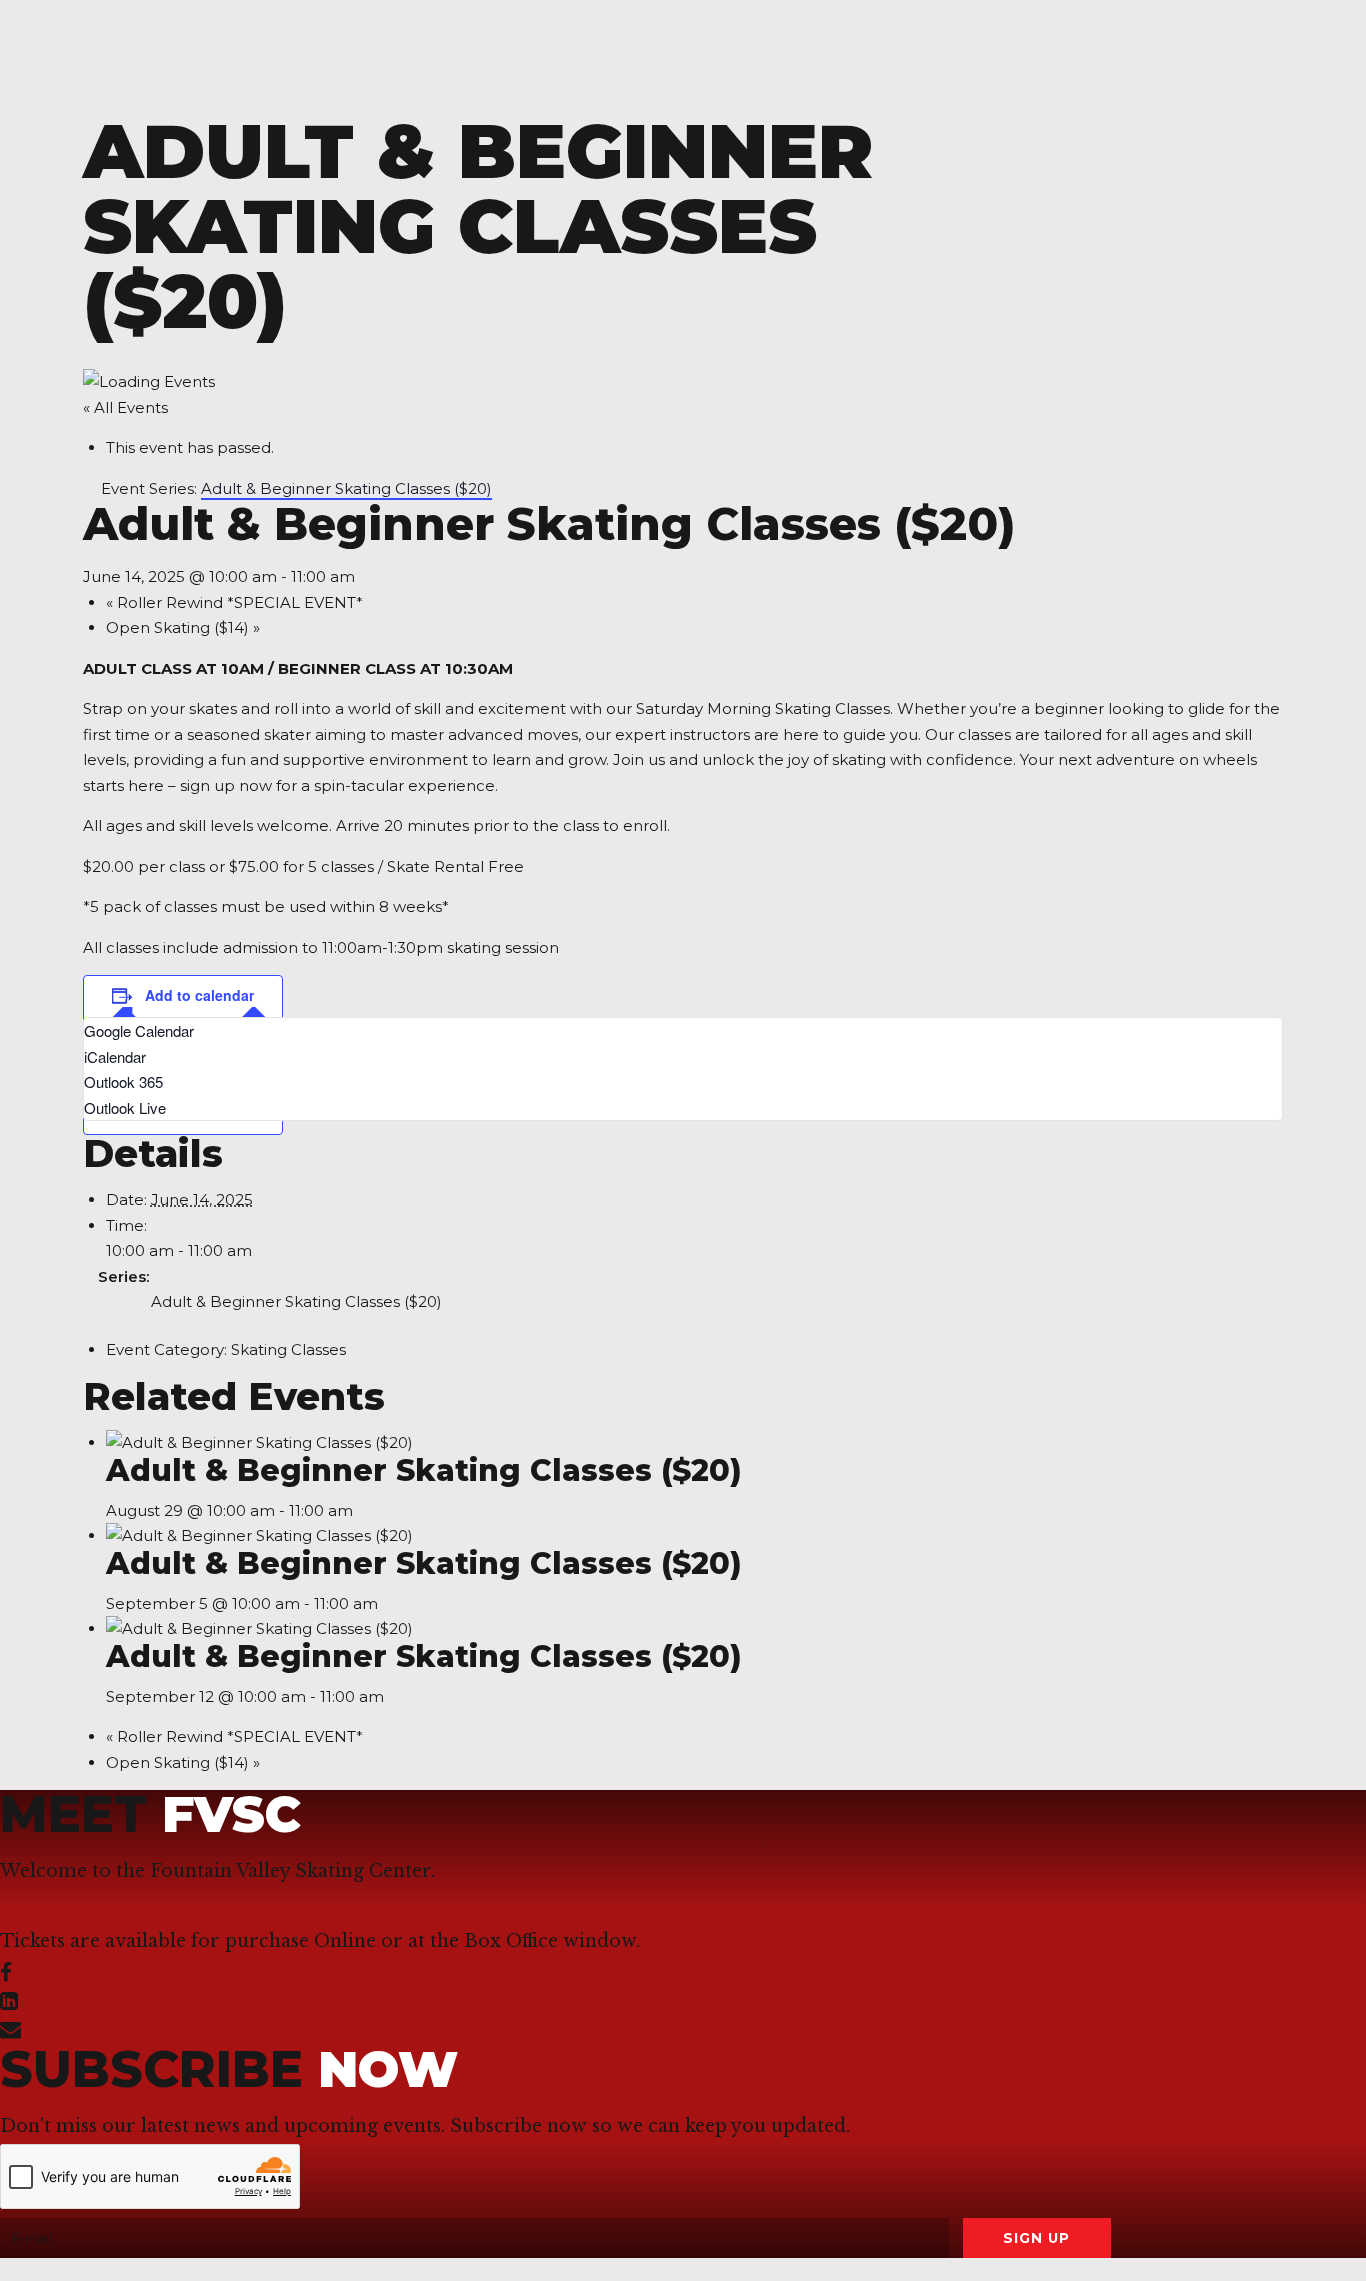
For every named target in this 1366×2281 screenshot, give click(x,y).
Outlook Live (125, 1107)
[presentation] (259, 1442)
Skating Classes (288, 1349)
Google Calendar (139, 1030)
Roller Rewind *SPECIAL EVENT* (234, 602)
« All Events (125, 407)
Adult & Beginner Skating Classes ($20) (296, 1301)
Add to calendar (199, 995)
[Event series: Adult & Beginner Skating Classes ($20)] (364, 1510)
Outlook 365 (123, 1081)
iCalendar (115, 1056)
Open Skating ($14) (183, 627)
